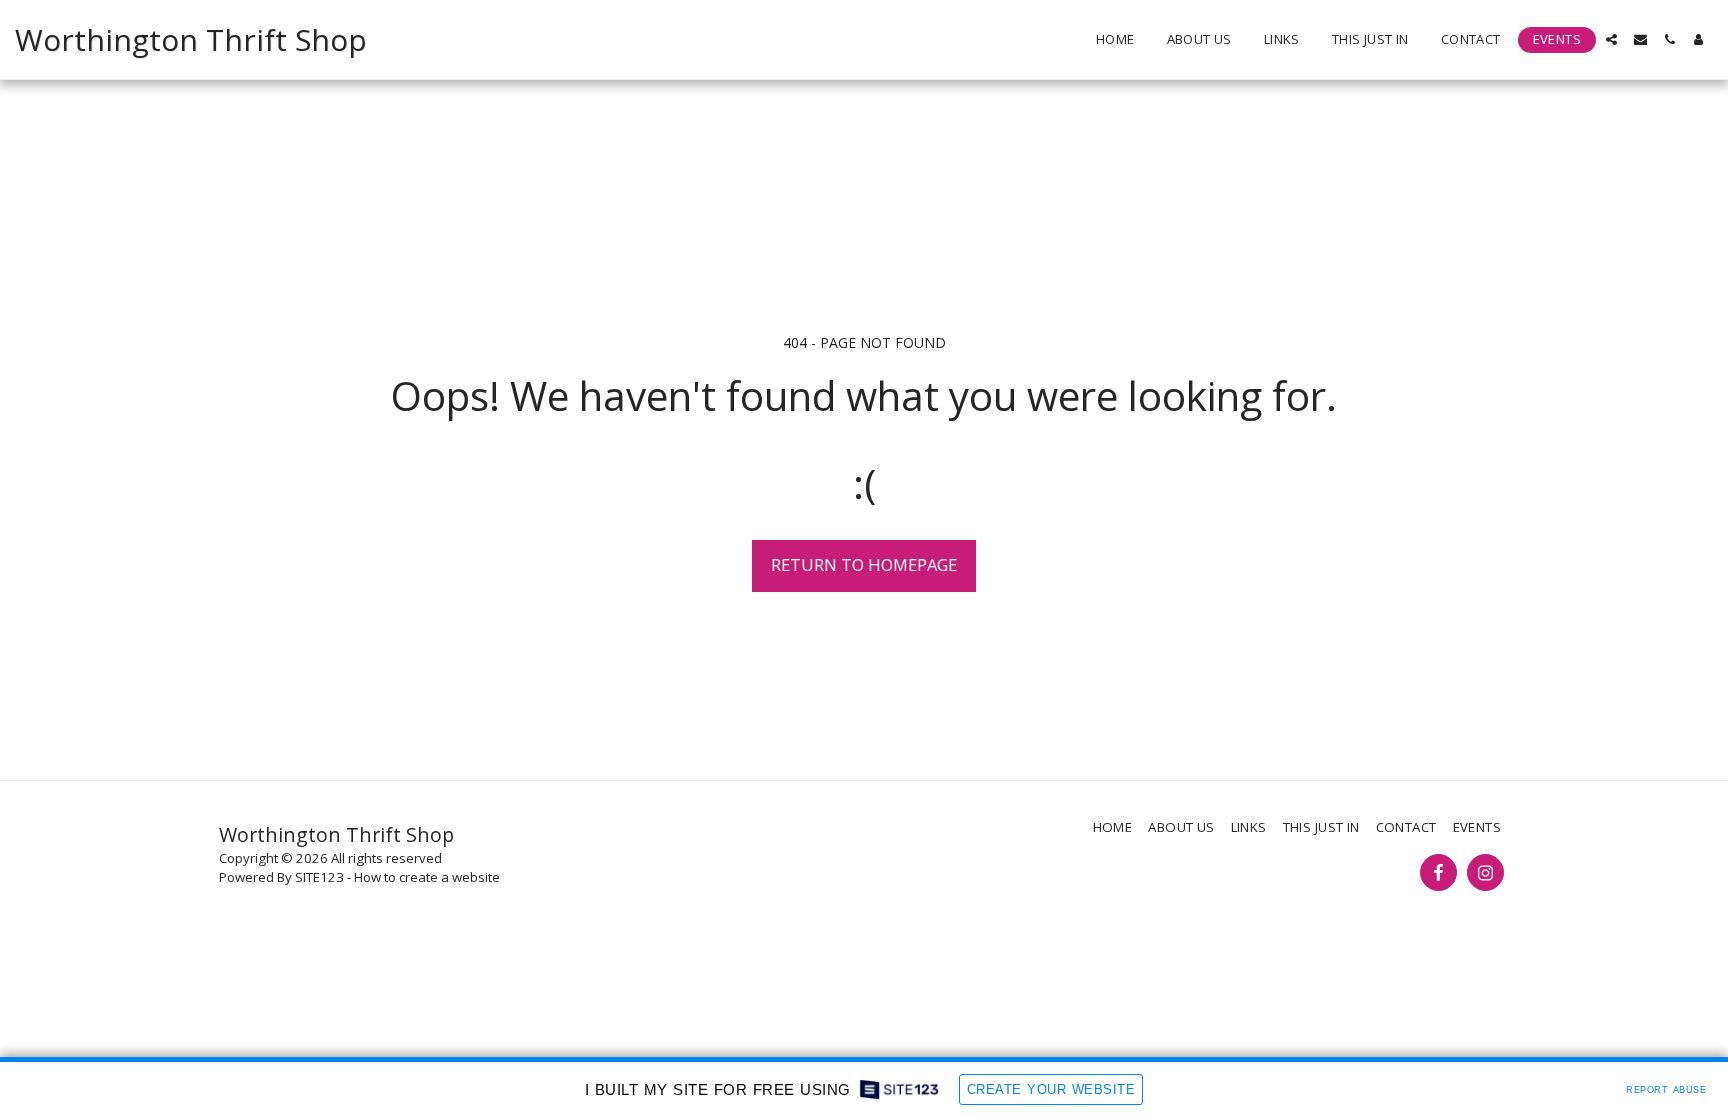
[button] (1611, 39)
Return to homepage (864, 564)
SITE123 (319, 877)
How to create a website (427, 877)
